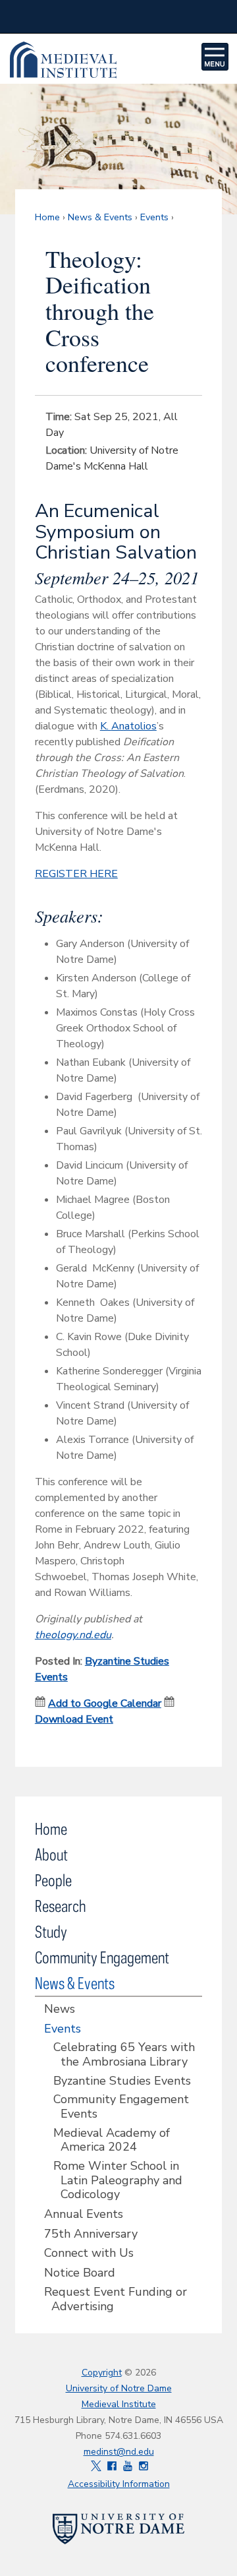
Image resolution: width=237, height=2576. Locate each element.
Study (51, 1931)
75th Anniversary (91, 2234)
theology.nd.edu (73, 1635)
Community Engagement (102, 1957)
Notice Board (80, 2273)
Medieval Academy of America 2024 (112, 2140)
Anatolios (134, 726)
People (53, 1880)
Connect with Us (89, 2254)
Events (154, 217)
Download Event (74, 1719)
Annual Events (84, 2215)
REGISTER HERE (76, 874)
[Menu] (215, 57)
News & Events (100, 217)
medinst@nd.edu (119, 2452)
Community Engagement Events (121, 2107)
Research (60, 1906)
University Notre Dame (119, 16)
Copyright (102, 2373)
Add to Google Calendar (105, 1703)
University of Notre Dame (119, 2388)
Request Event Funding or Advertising (116, 2299)
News (60, 2009)
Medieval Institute (97, 60)
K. (106, 726)
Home (47, 217)
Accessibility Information (119, 2484)
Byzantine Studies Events (122, 2081)
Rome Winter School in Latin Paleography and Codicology (118, 2181)
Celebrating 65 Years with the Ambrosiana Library (124, 2055)
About (51, 1854)
